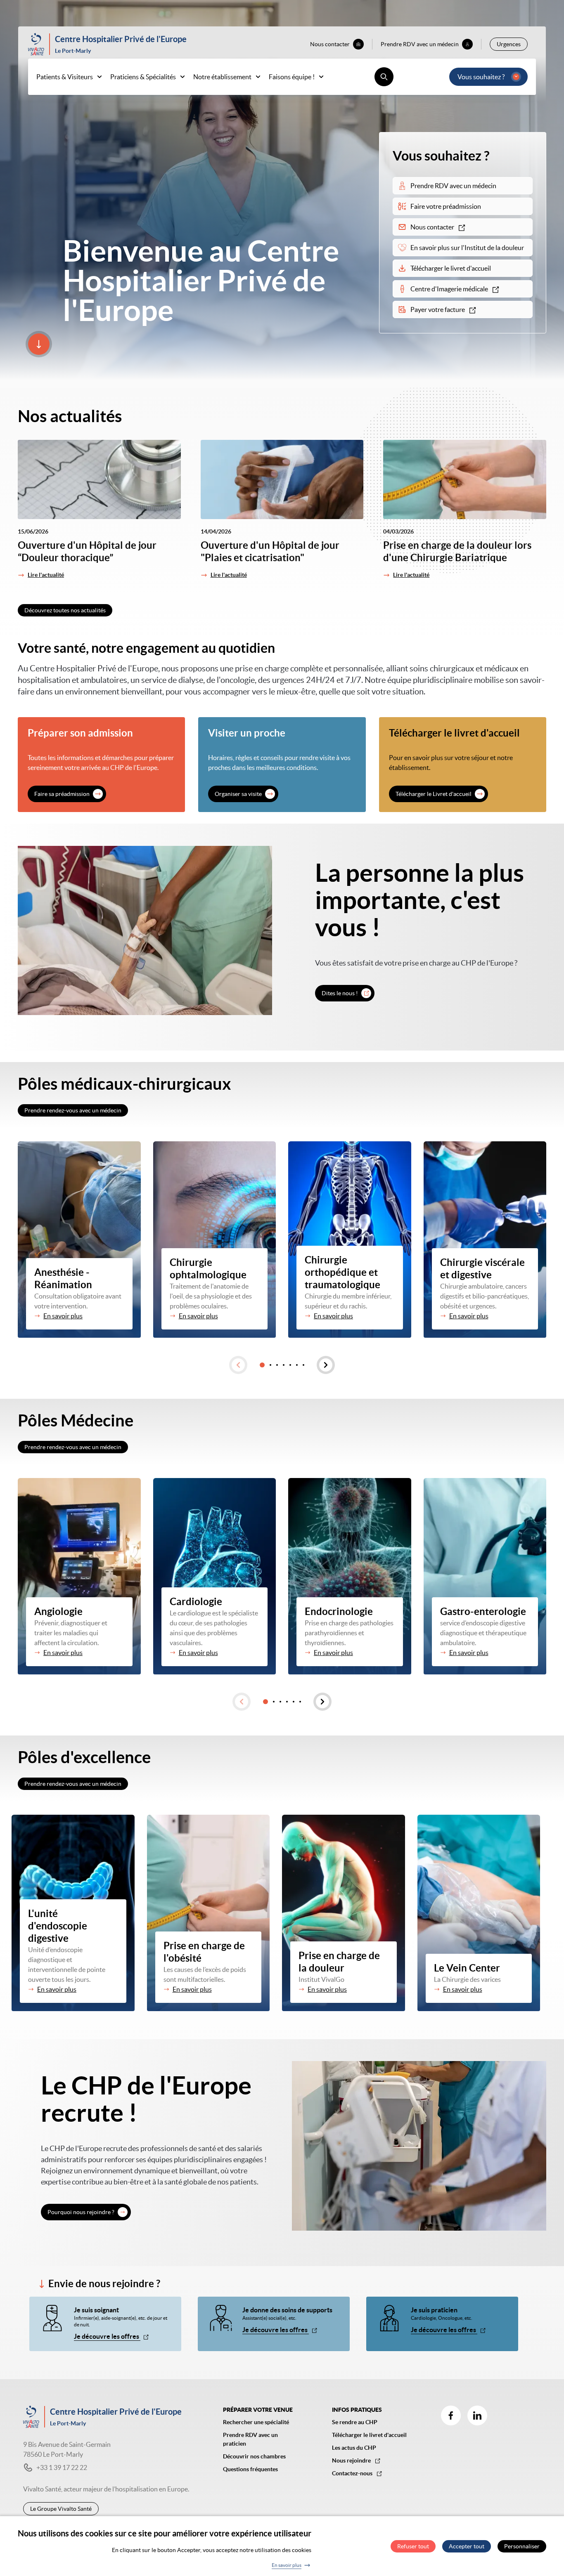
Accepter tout (467, 2546)
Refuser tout (413, 2546)
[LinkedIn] (477, 2415)
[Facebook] (451, 2415)
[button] (238, 1365)
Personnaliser (522, 2546)
